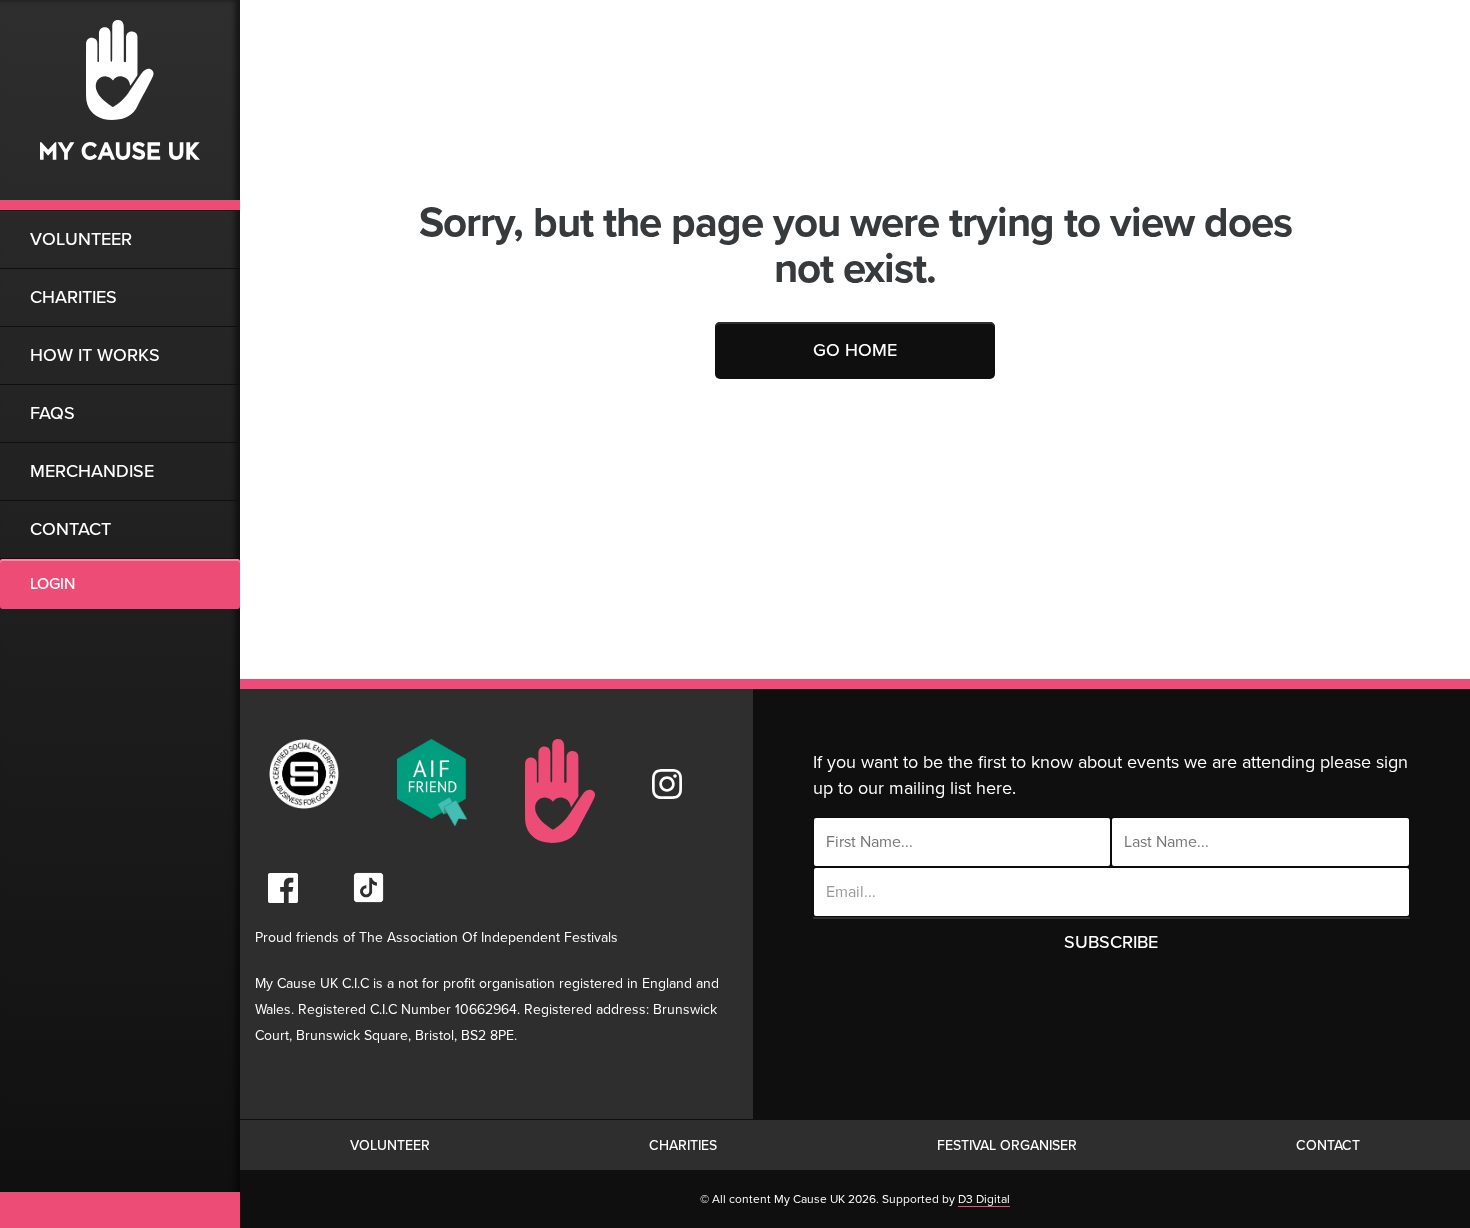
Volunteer (81, 239)
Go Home (855, 350)
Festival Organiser (1007, 1145)
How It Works (95, 355)
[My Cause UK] (120, 105)
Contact (70, 529)
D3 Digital (984, 1199)
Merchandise (92, 471)
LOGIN (52, 584)
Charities (73, 297)
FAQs (52, 413)
